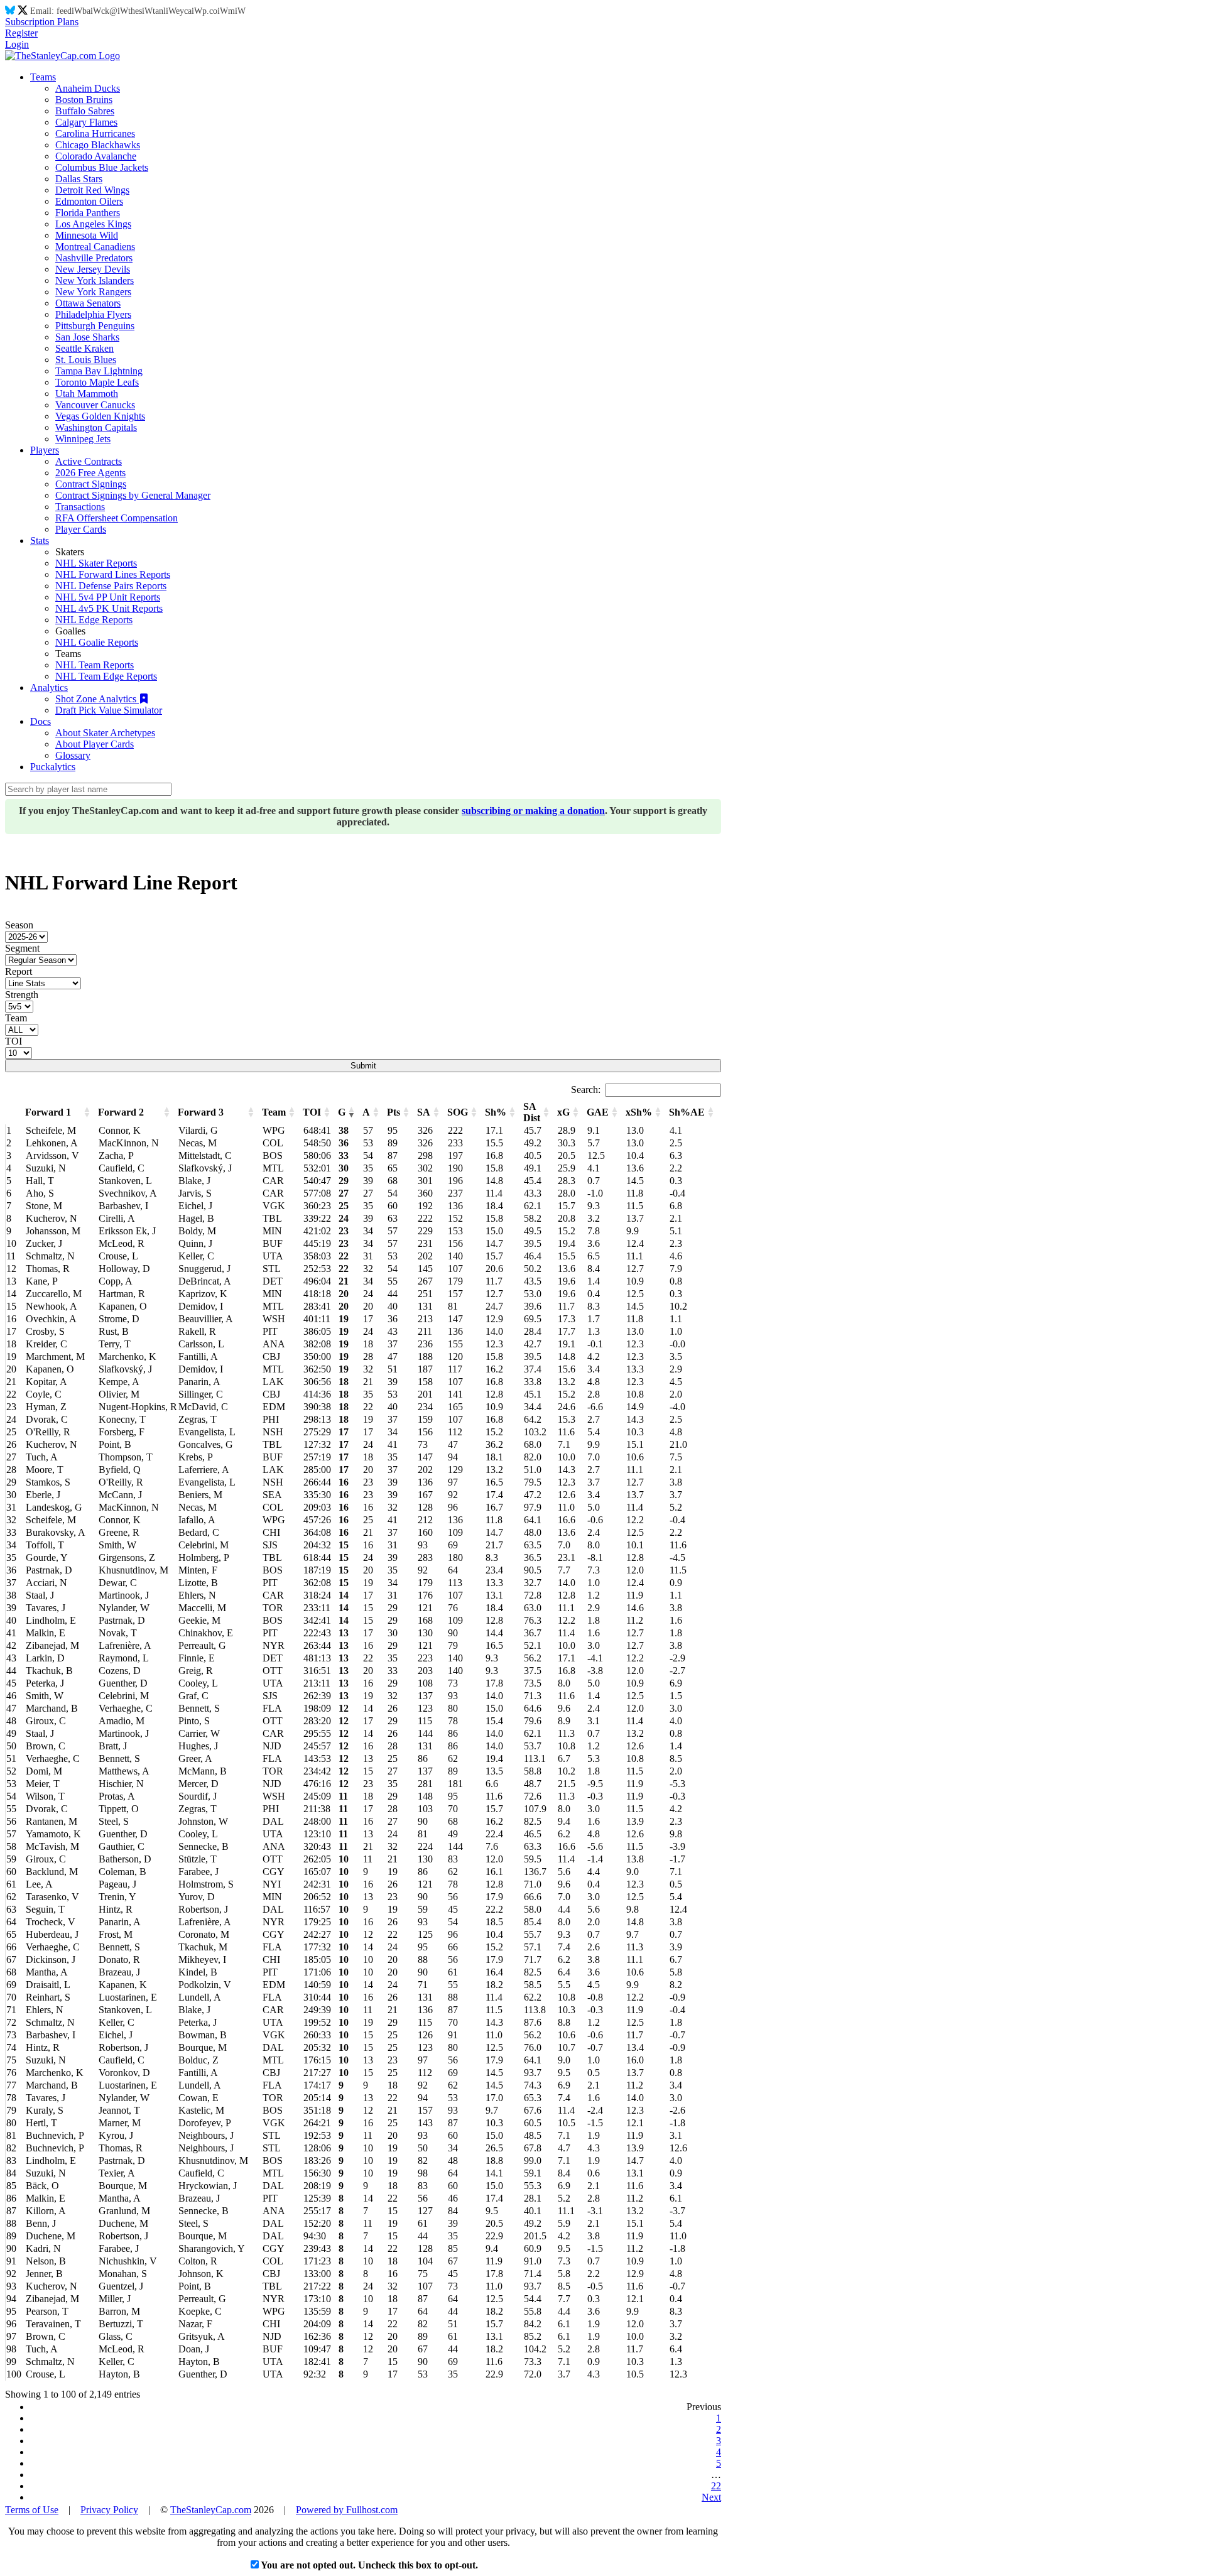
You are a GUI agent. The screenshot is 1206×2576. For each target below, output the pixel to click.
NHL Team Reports (95, 665)
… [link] (716, 2475)
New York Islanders (95, 280)
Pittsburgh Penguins (95, 326)
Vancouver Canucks (95, 405)
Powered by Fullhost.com (347, 2510)
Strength (22, 995)
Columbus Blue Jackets (102, 167)
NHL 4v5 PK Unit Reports (109, 608)
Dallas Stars (79, 179)
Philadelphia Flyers (93, 314)
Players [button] (45, 450)
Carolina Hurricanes (95, 133)
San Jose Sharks (87, 337)
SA (424, 1112)
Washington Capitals (96, 427)
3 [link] (719, 2441)
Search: (586, 1090)
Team (16, 1018)
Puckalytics (53, 767)
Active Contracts (89, 461)
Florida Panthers (88, 213)
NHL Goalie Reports (97, 642)
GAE (598, 1112)
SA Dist (532, 1112)
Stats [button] (40, 541)
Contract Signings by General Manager (133, 495)
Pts (394, 1112)
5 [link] (719, 2463)
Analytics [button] (49, 687)
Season (19, 925)
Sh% (496, 1112)
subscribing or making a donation (533, 811)
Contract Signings (91, 484)
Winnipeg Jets (83, 439)
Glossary (73, 755)
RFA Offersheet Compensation (117, 518)
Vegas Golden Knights (100, 416)
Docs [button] (41, 721)
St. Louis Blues (86, 360)
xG (563, 1112)
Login (17, 44)
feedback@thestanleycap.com (151, 11)
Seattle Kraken (84, 348)
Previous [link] (704, 2407)
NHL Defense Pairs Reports (111, 586)
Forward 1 (48, 1112)
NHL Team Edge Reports (106, 676)
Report (19, 971)
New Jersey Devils (93, 269)
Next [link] (711, 2497)
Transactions (80, 507)
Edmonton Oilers (89, 201)
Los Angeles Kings (93, 224)
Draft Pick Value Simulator (109, 710)
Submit (363, 1066)
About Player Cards (95, 744)
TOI (14, 1041)
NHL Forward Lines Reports (113, 574)
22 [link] (716, 2486)
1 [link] (719, 2418)
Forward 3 (201, 1112)
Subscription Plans (42, 22)
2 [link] (719, 2429)
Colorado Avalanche (96, 156)
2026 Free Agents (90, 473)
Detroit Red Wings (92, 190)
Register (21, 33)
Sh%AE (687, 1112)
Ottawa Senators (88, 303)
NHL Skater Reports (96, 563)
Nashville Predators (94, 258)
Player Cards (81, 529)
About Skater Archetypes (105, 733)
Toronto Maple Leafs (97, 382)
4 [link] (719, 2452)
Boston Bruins (84, 100)
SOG (458, 1112)
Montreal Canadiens (95, 247)
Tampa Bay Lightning (99, 371)
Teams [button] (43, 77)
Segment (22, 948)
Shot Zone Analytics (97, 699)
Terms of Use (32, 2510)
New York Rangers (93, 292)
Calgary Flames (86, 122)
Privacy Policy (109, 2510)
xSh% (639, 1112)
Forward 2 (121, 1112)
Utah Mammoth (87, 394)
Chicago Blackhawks (98, 145)
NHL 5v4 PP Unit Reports (108, 597)
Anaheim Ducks (88, 88)
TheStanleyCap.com (211, 2510)
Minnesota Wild (87, 235)
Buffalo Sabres (85, 111)
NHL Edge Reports (94, 620)
